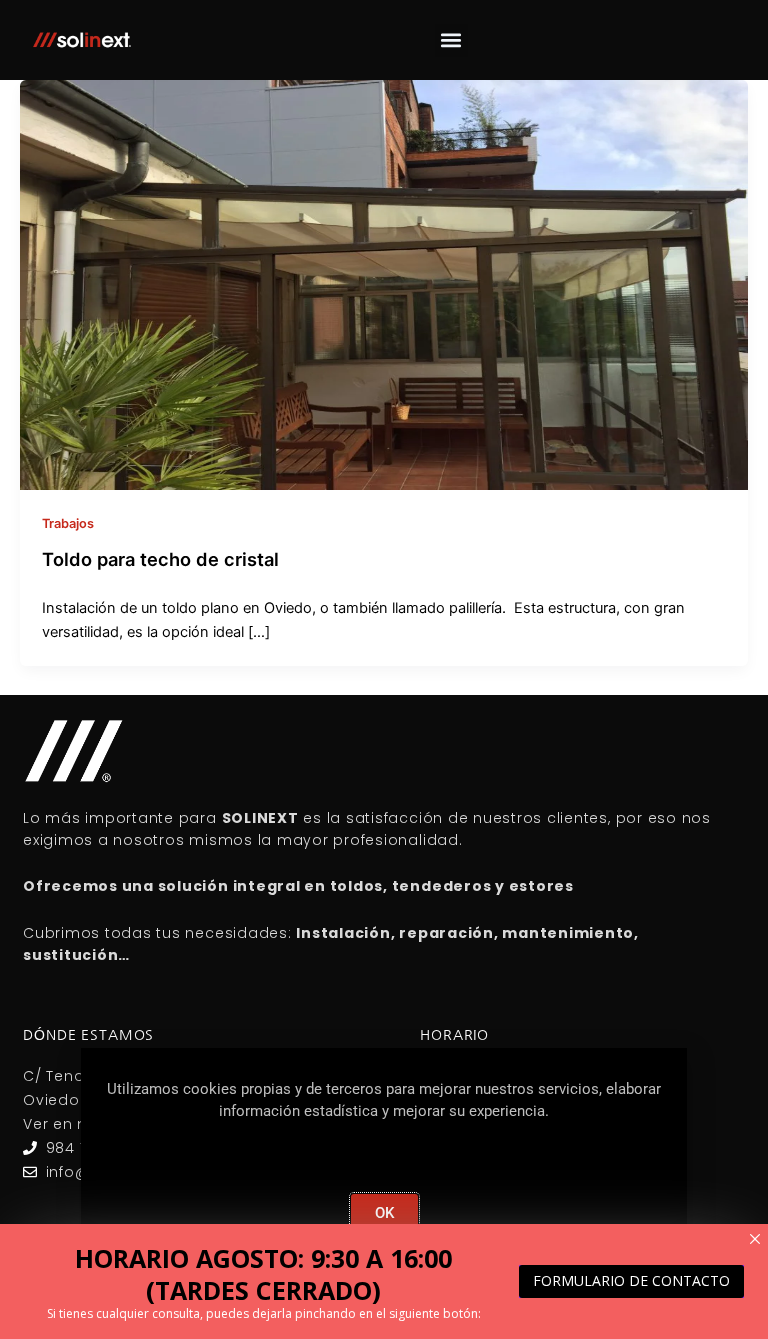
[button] (451, 40)
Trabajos (68, 523)
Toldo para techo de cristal (160, 559)
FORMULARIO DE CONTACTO (631, 1280)
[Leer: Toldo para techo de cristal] (384, 284)
